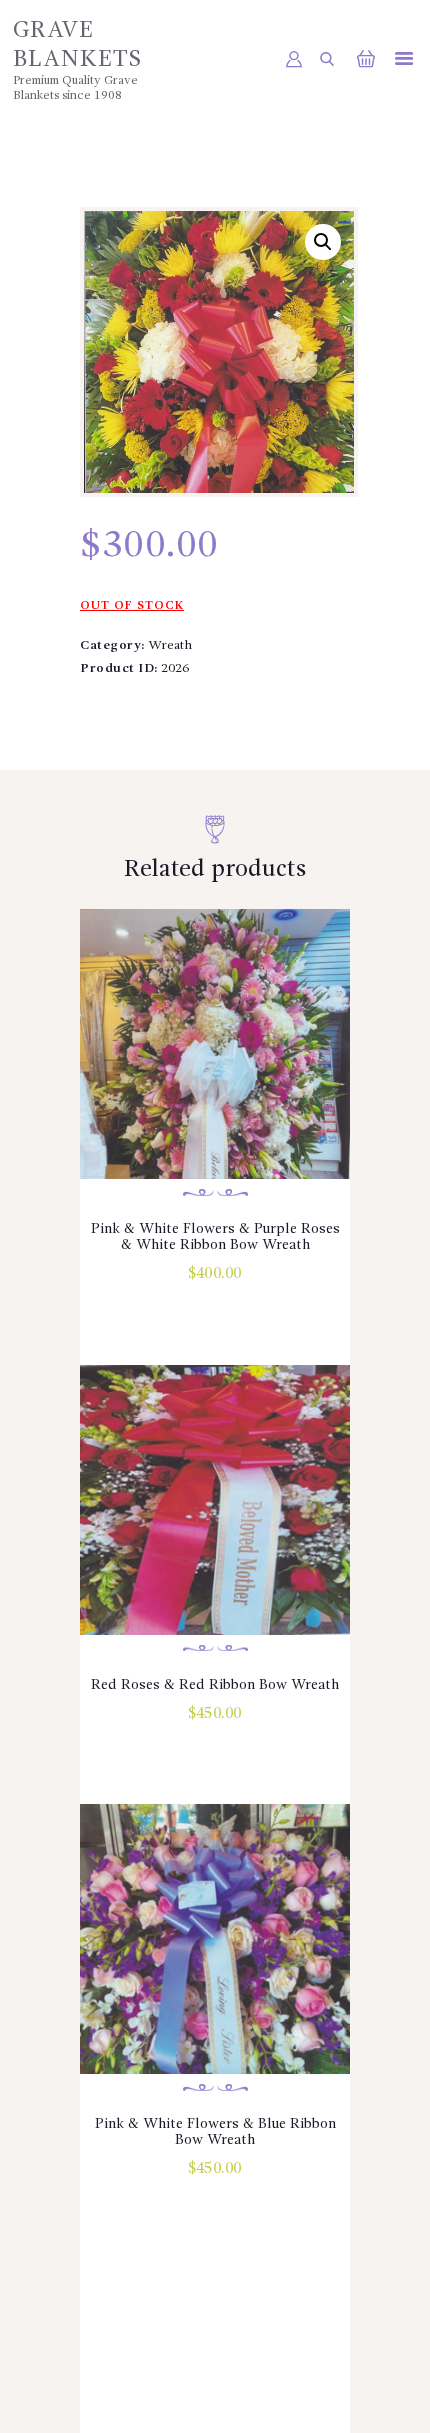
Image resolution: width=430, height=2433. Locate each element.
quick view (215, 1071)
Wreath (170, 645)
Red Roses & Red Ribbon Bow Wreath (215, 1685)
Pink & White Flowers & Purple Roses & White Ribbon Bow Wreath (215, 1237)
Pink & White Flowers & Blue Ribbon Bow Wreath (215, 2132)
